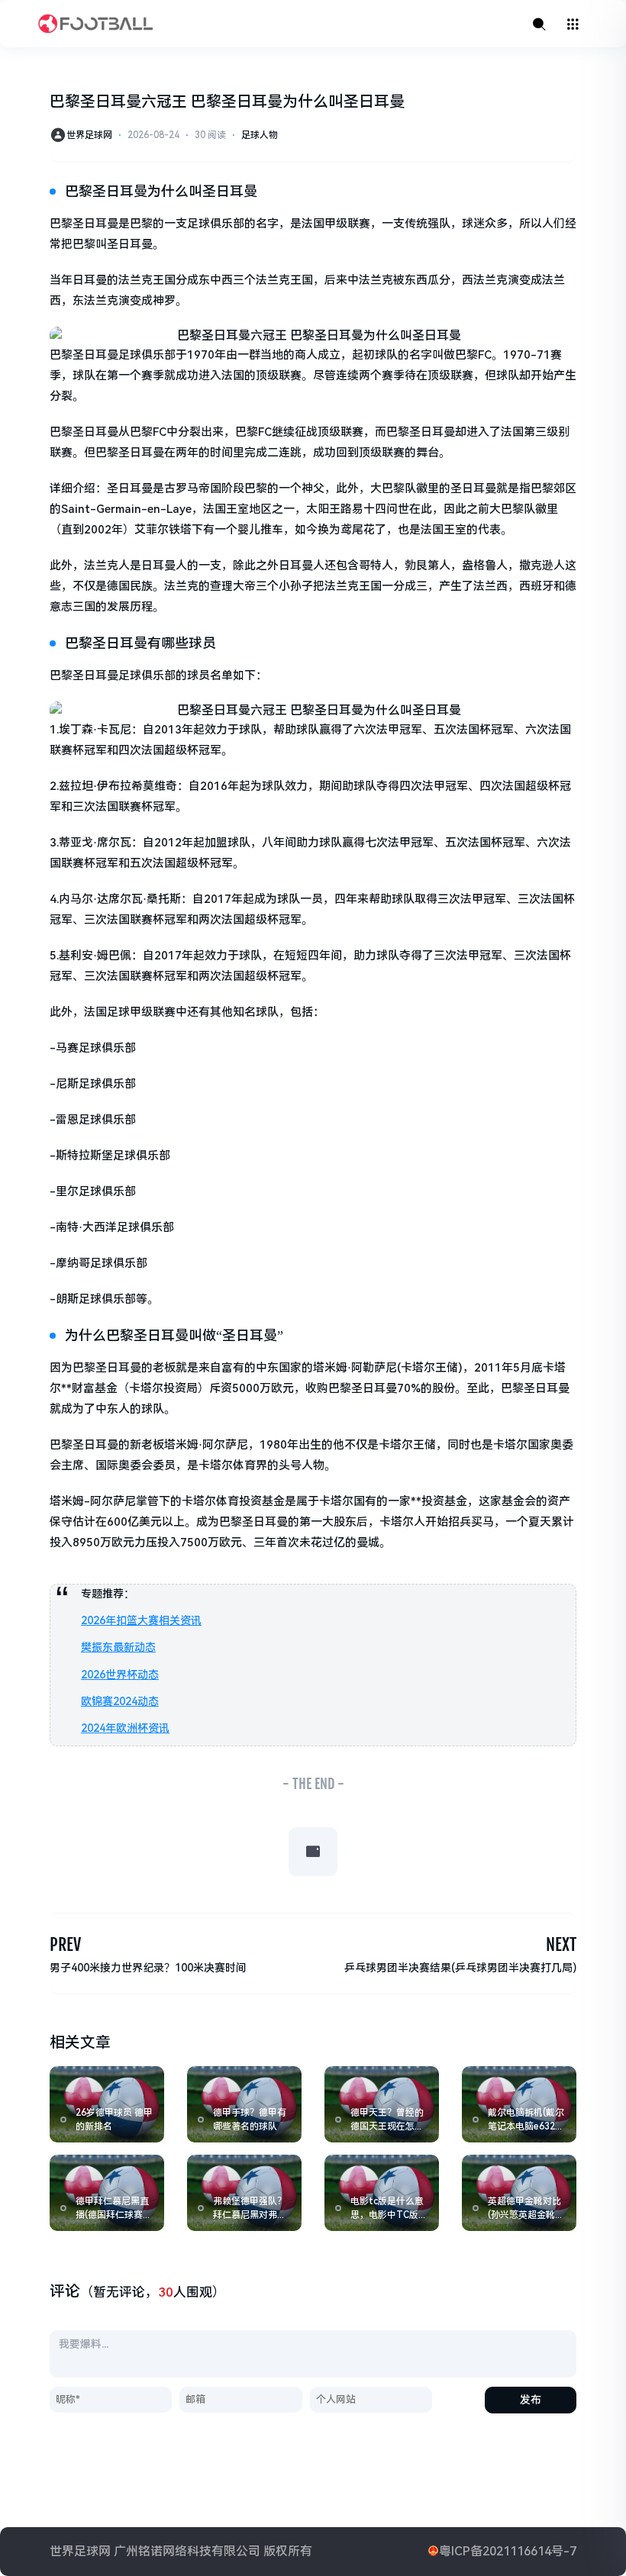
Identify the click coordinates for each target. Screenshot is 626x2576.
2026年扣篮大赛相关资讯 (141, 1620)
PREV (65, 1944)
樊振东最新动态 (118, 1647)
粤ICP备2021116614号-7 (508, 2551)
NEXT (561, 1944)
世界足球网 (89, 135)
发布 (531, 2400)
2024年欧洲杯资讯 (125, 1728)
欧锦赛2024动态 (120, 1701)
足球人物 (260, 135)
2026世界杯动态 (120, 1675)
